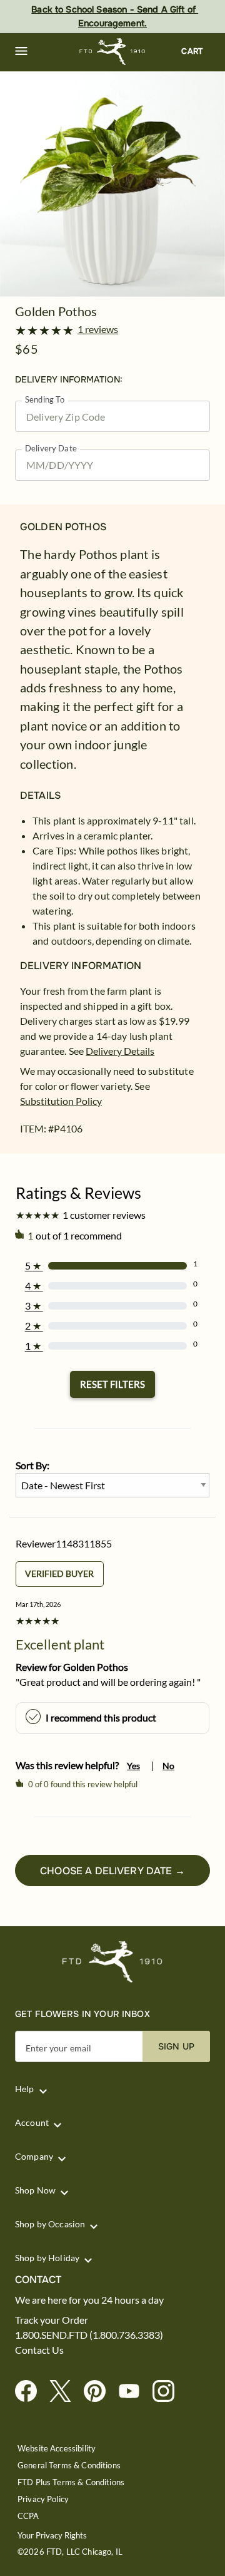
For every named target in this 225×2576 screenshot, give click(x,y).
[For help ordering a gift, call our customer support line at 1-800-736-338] (113, 52)
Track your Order (52, 2320)
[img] (112, 184)
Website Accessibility (57, 2449)
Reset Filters (112, 1384)
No (168, 1766)
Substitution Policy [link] (61, 1101)
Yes (133, 1766)
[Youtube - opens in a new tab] (134, 2392)
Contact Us (39, 2350)
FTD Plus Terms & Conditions (71, 2482)
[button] (21, 51)
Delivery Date (51, 449)
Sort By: (32, 1465)
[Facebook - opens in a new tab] (31, 2392)
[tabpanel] (112, 184)
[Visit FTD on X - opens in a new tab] (65, 2392)
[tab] (112, 184)
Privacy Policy (43, 2499)
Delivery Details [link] (120, 1051)
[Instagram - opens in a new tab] (168, 2392)
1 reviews (98, 329)
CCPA (28, 2516)
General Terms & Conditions (69, 2466)
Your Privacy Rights (52, 2536)
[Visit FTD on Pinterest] (100, 2392)
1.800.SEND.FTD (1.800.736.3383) (89, 2335)
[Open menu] (21, 51)
